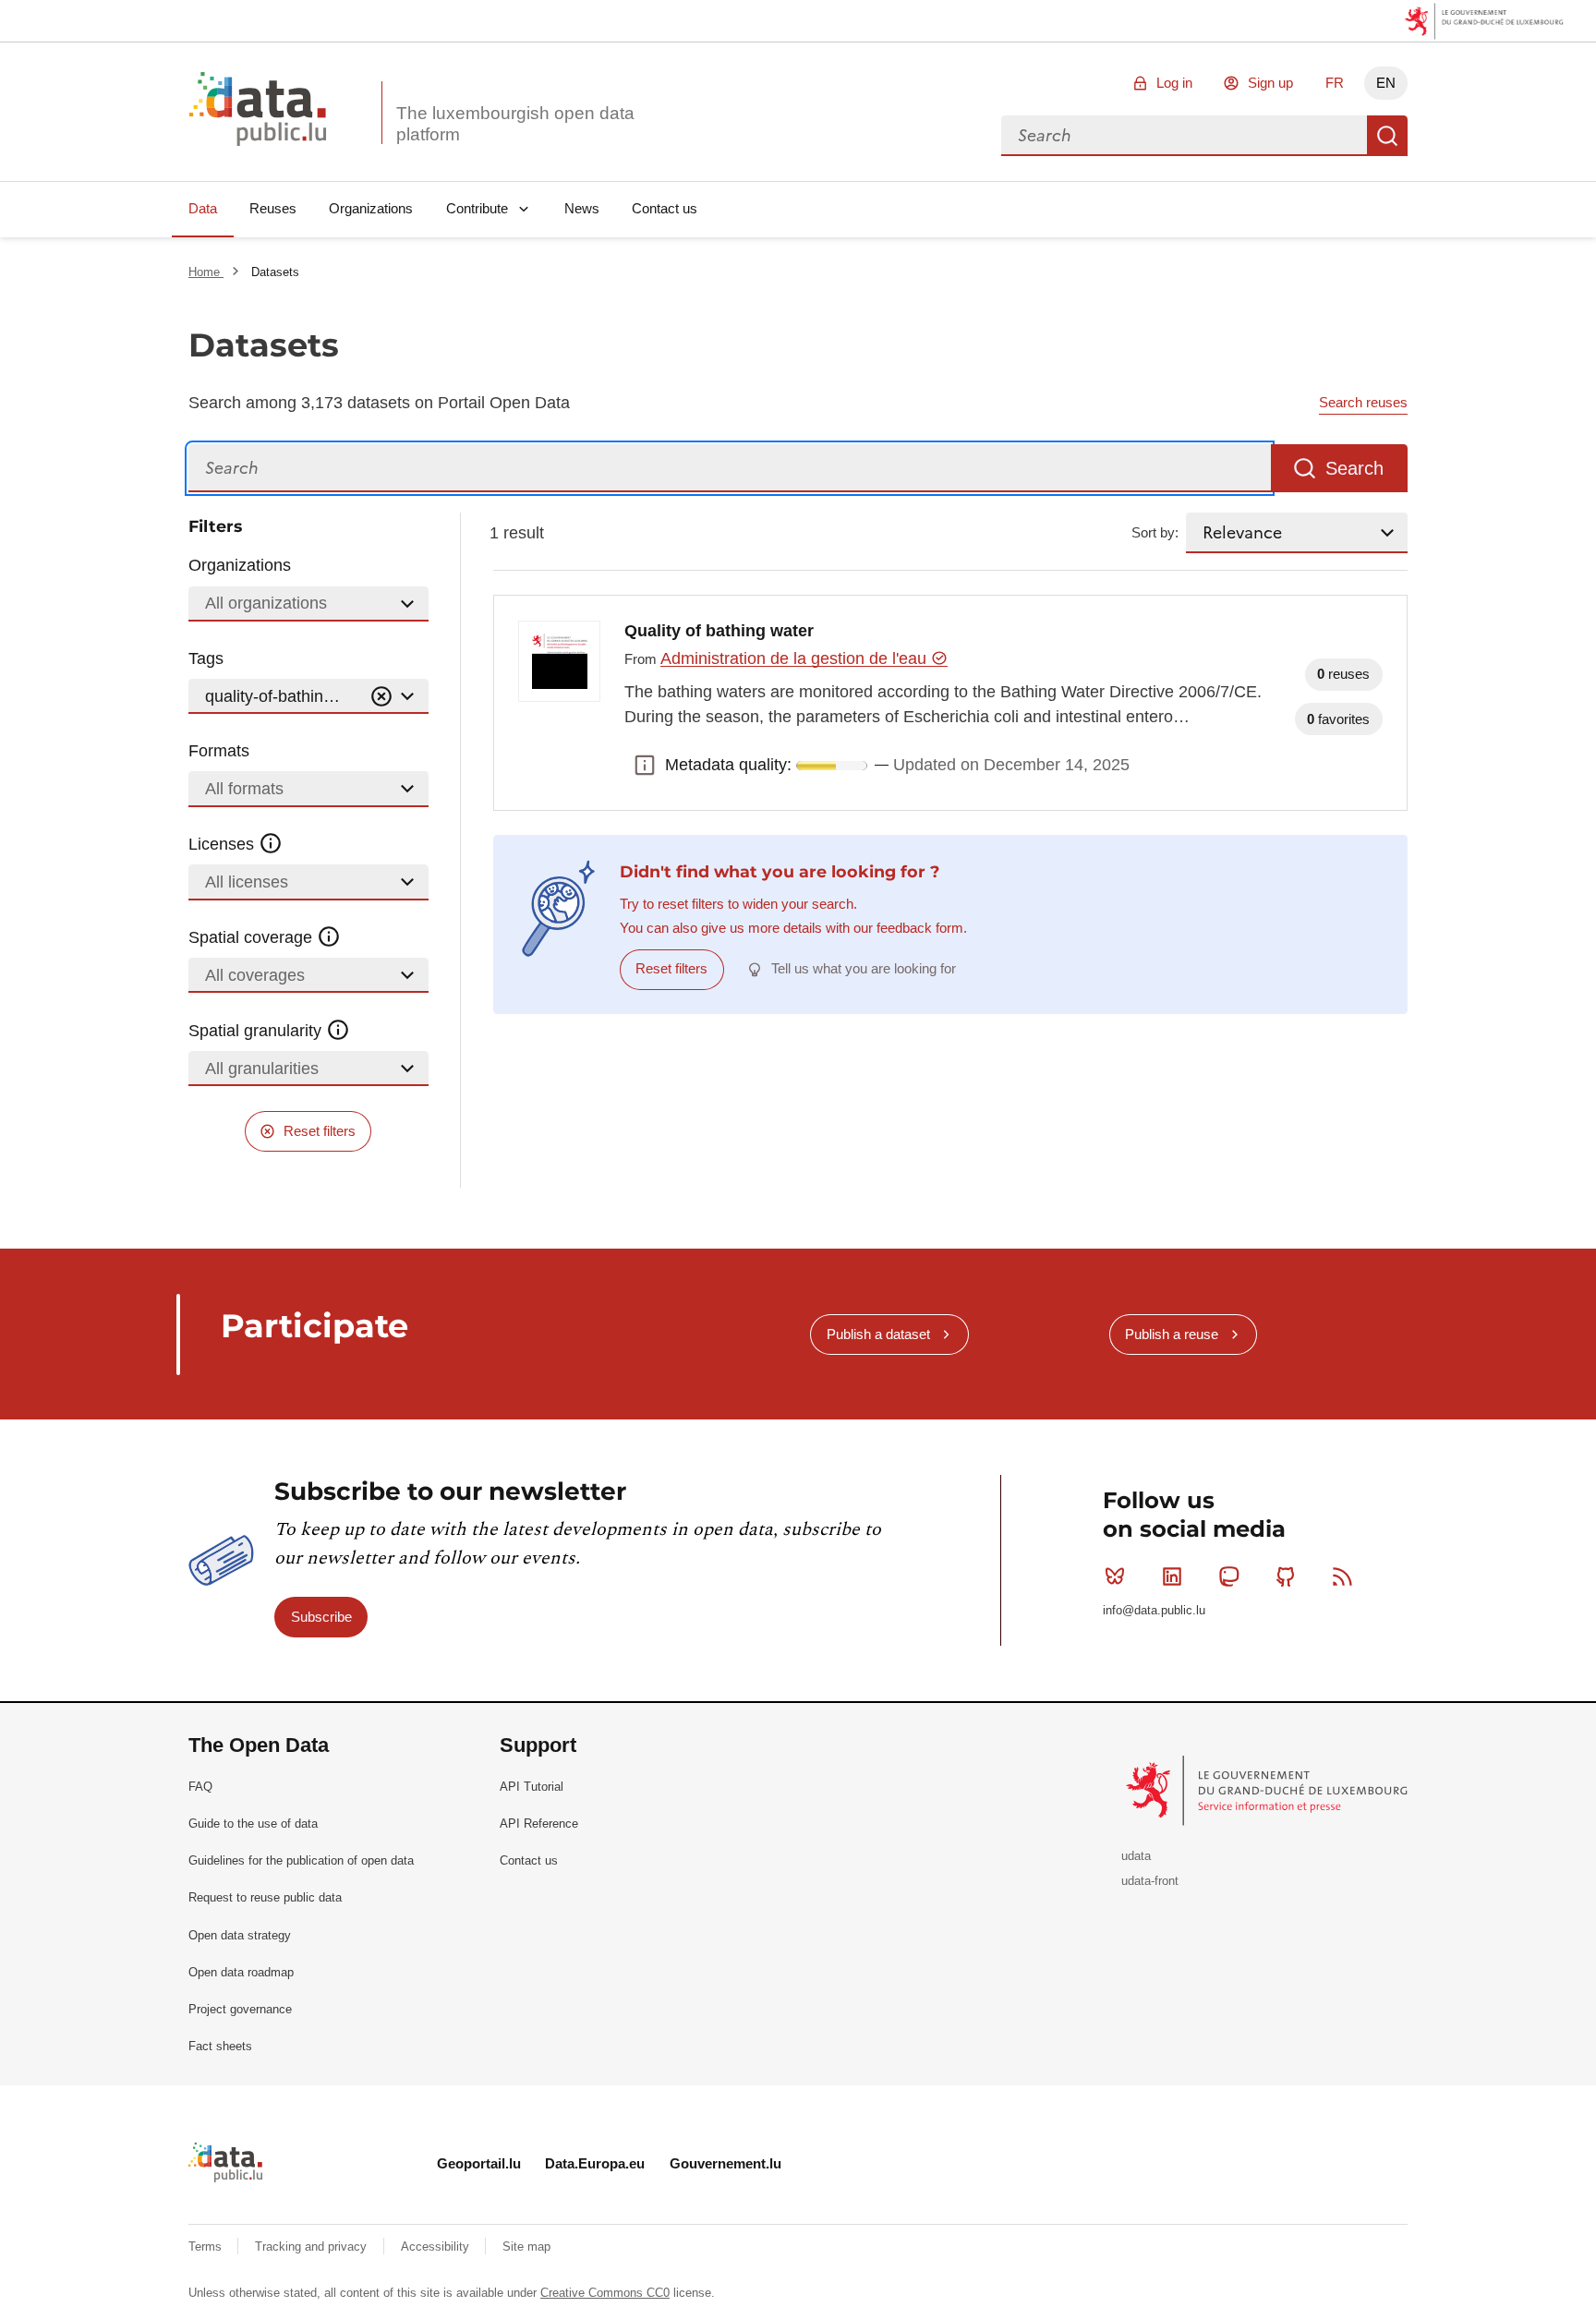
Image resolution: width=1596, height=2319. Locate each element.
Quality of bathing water (719, 631)
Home (206, 272)
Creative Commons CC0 (605, 2293)
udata (1136, 1856)
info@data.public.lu (1154, 1610)
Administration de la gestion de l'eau (796, 658)
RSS (1343, 1576)
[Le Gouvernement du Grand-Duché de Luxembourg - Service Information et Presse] (1269, 1789)
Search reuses (1363, 402)
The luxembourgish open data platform (515, 124)
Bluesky (1115, 1576)
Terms (207, 2247)
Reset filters (320, 1131)
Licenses (224, 844)
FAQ (200, 1787)
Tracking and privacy (313, 2247)
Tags (206, 658)
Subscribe (321, 1617)
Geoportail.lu (479, 2163)
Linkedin (1172, 1576)
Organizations (371, 208)
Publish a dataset (878, 1334)
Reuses (273, 208)
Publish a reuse (1172, 1334)
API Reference (539, 1824)
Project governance (240, 2009)
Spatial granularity (257, 1031)
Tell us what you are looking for (864, 968)
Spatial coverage (253, 937)
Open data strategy (240, 1935)
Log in (1174, 83)
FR (1335, 83)
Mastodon (1228, 1576)
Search (1387, 136)
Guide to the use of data (253, 1824)
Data (203, 208)
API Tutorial (532, 1787)
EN (1386, 83)
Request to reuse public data (265, 1897)
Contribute (477, 208)
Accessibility (437, 2247)
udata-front (1150, 1881)
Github (1286, 1576)
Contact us (665, 208)
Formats (219, 751)
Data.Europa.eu (595, 2163)
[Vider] (381, 697)
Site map (526, 2247)
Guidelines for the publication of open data (301, 1860)
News (582, 208)
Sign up (1270, 83)
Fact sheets (220, 2046)
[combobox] (1184, 136)
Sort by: (1155, 532)
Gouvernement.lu (725, 2163)
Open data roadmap (241, 1972)
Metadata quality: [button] (645, 766)
